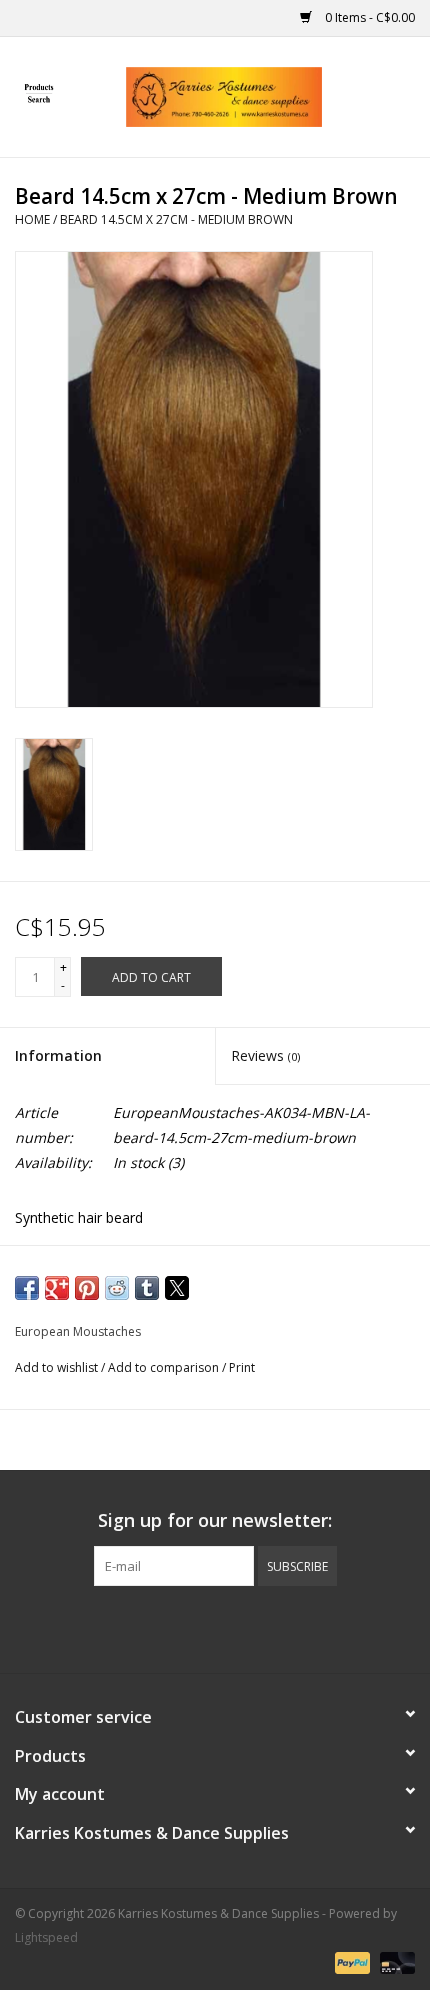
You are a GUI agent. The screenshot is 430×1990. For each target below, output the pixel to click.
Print (242, 1367)
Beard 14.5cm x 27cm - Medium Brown (176, 219)
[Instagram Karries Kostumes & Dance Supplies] (287, 1627)
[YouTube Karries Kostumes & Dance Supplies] (251, 1627)
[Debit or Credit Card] (394, 1962)
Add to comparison (165, 1367)
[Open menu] (39, 93)
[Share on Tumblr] (147, 1288)
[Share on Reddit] (117, 1288)
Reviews (265, 1055)
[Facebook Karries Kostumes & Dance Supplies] (143, 1627)
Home (32, 219)
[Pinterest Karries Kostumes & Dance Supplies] (215, 1627)
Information (58, 1055)
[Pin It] (87, 1288)
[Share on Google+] (57, 1288)
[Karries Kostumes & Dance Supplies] (254, 95)
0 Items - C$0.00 (368, 17)
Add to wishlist (58, 1367)
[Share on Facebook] (27, 1288)
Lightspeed (46, 1937)
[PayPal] (350, 1962)
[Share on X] (177, 1288)
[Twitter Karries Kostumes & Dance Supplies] (179, 1627)
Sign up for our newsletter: (215, 1520)
